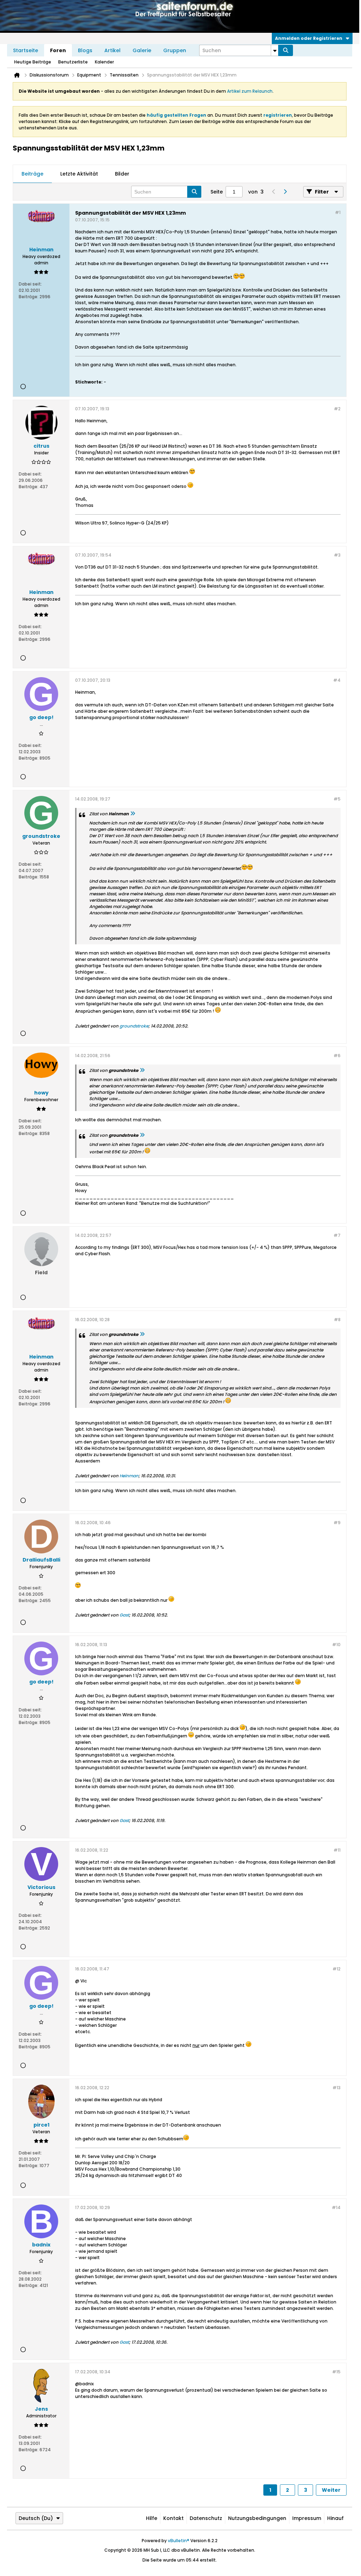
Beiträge (32, 174)
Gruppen (175, 50)
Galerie (142, 50)
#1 (338, 212)
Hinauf (335, 2518)
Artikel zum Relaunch (250, 91)
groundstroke (134, 1026)
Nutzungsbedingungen (257, 2518)
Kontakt (173, 2518)
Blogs (85, 50)
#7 (337, 1235)
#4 (337, 680)
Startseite (26, 50)
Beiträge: (29, 297)
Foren (58, 50)
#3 (337, 555)
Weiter (331, 2490)
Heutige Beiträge (33, 62)
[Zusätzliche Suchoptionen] (275, 50)
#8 (337, 1320)
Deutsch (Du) (36, 2518)
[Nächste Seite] (285, 192)
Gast (124, 1615)
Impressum (307, 2518)
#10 (336, 1645)
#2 (337, 409)
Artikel (112, 50)
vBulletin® (179, 2541)
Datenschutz (206, 2518)
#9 (337, 1523)
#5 (337, 799)
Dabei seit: (30, 284)
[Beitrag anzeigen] (133, 814)
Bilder (122, 174)
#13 (336, 2088)
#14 (336, 2207)
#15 (336, 2372)
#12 (336, 1969)
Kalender (104, 62)
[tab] (32, 174)
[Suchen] (286, 50)
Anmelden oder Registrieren (309, 38)
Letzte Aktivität (79, 174)
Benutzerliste (73, 62)
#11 (337, 1850)
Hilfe (152, 2518)
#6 (337, 1056)
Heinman (129, 1476)
